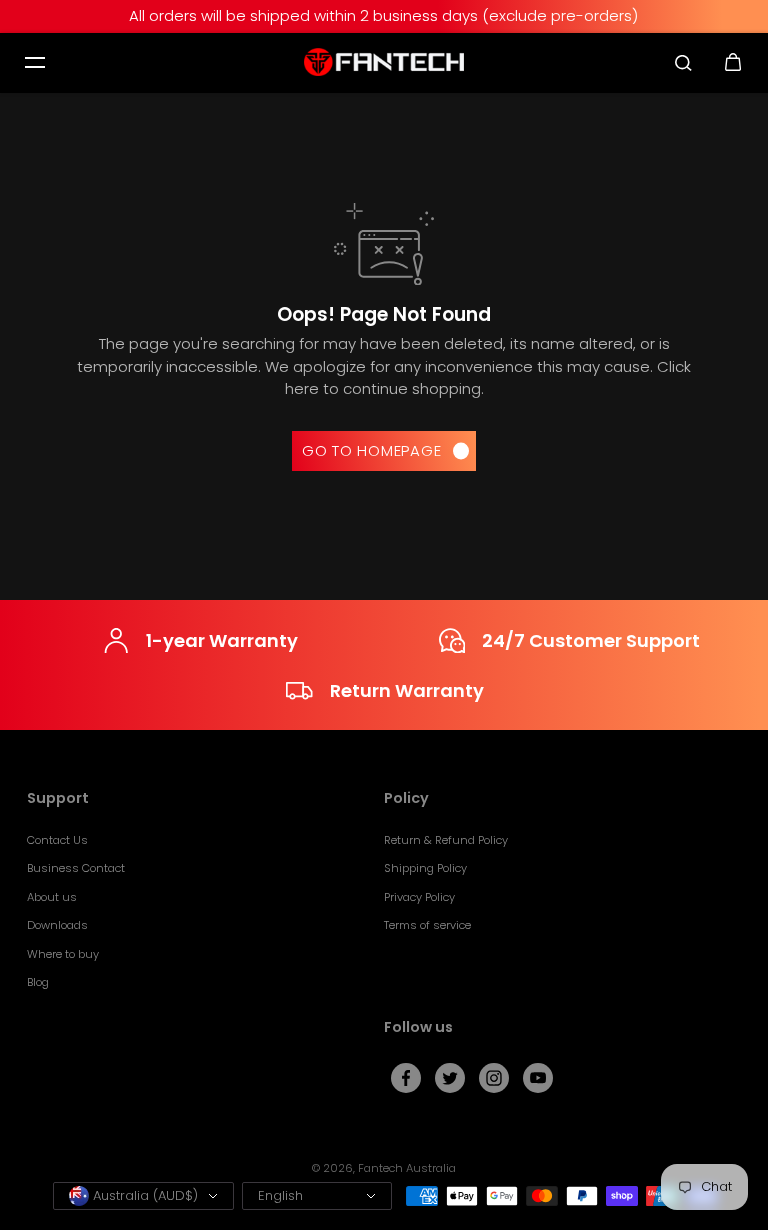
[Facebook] (406, 1078)
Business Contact (76, 868)
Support (58, 799)
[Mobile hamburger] (35, 62)
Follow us (418, 1028)
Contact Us (57, 840)
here (302, 388)
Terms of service (427, 925)
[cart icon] (733, 62)
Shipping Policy (425, 868)
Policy (406, 799)
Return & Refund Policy (446, 840)
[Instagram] (494, 1078)
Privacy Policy (419, 897)
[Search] (683, 62)
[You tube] (538, 1078)
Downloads (57, 925)
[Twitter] (450, 1078)
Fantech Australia (407, 1168)
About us (52, 897)
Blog (38, 982)
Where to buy (63, 954)
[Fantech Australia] (384, 62)
